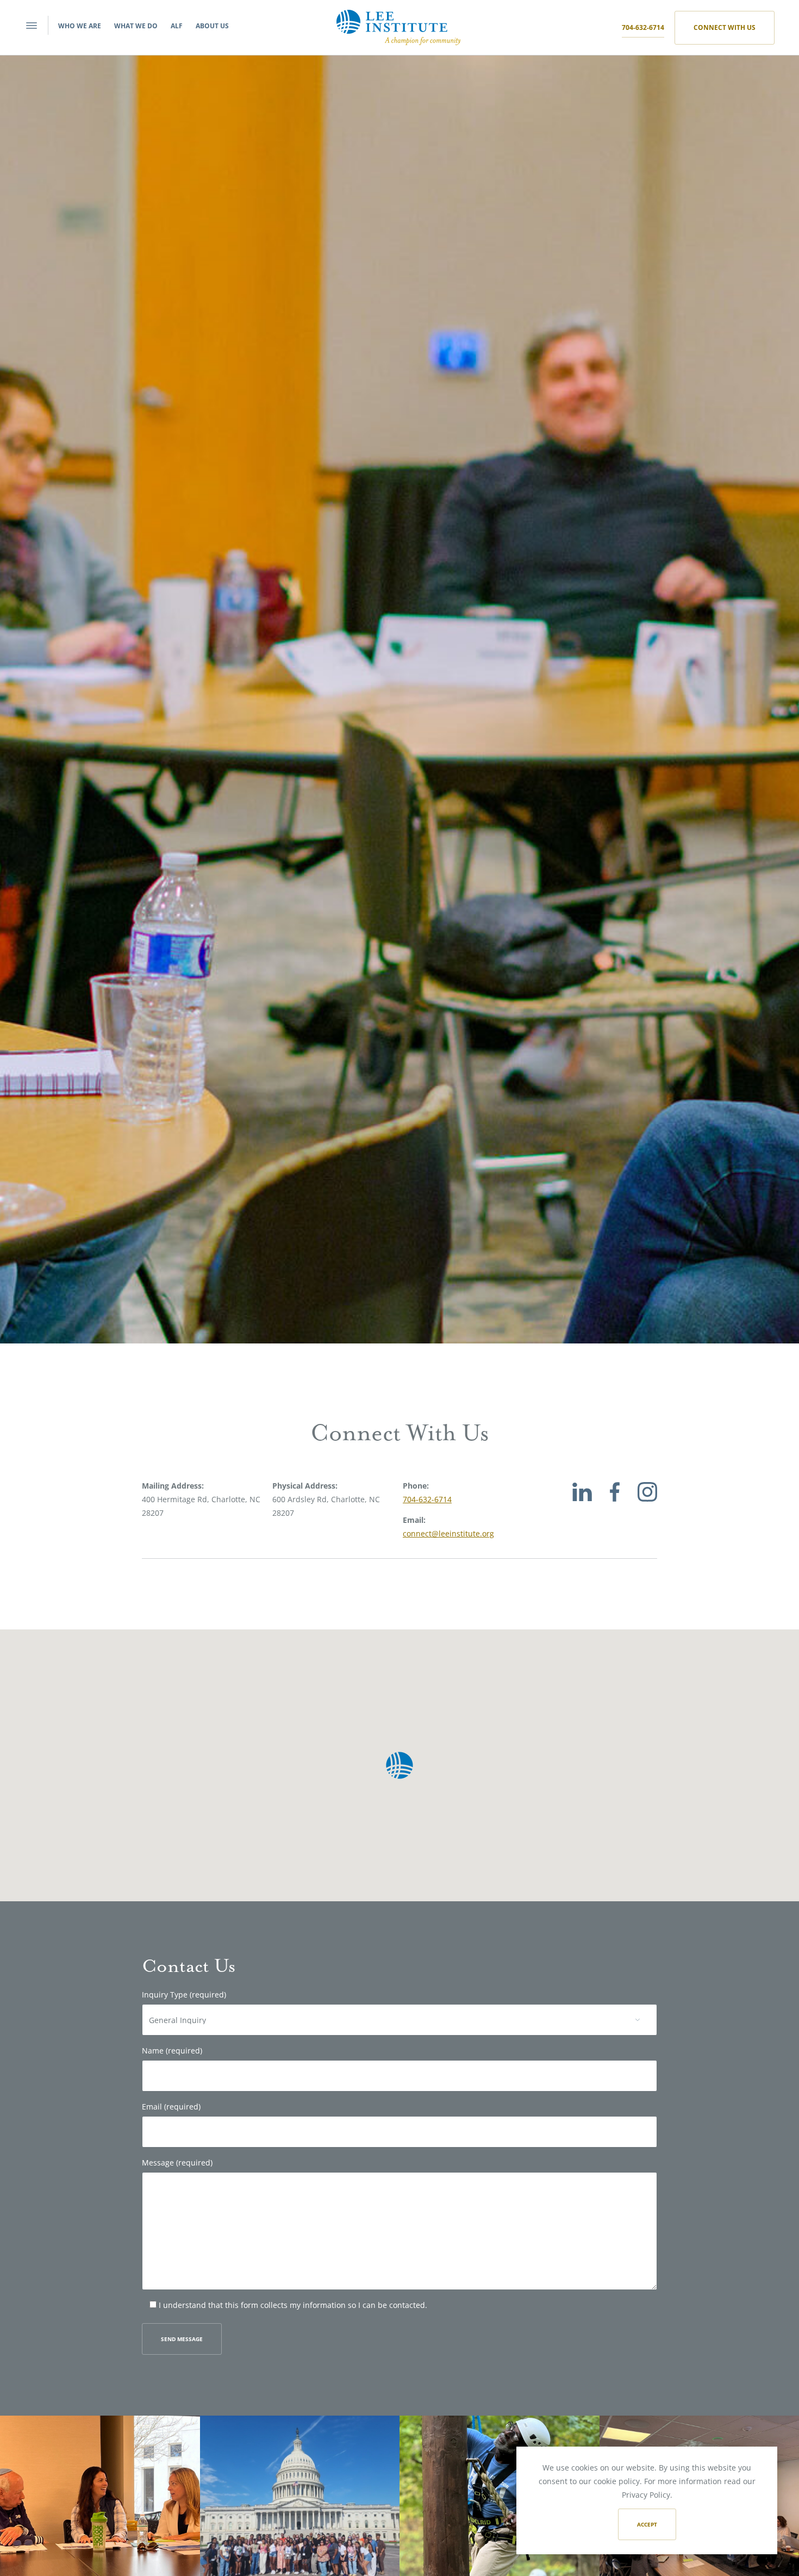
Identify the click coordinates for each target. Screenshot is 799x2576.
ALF (177, 26)
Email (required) (171, 2107)
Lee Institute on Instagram (647, 1504)
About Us (212, 26)
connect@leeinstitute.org (448, 1533)
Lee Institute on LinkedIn (582, 1504)
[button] (399, 1765)
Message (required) (177, 2163)
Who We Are (80, 26)
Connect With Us (725, 27)
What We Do (136, 26)
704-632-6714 (643, 27)
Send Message (182, 2339)
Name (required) (172, 2051)
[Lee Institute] (398, 26)
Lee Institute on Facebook (615, 1504)
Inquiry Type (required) (184, 1995)
